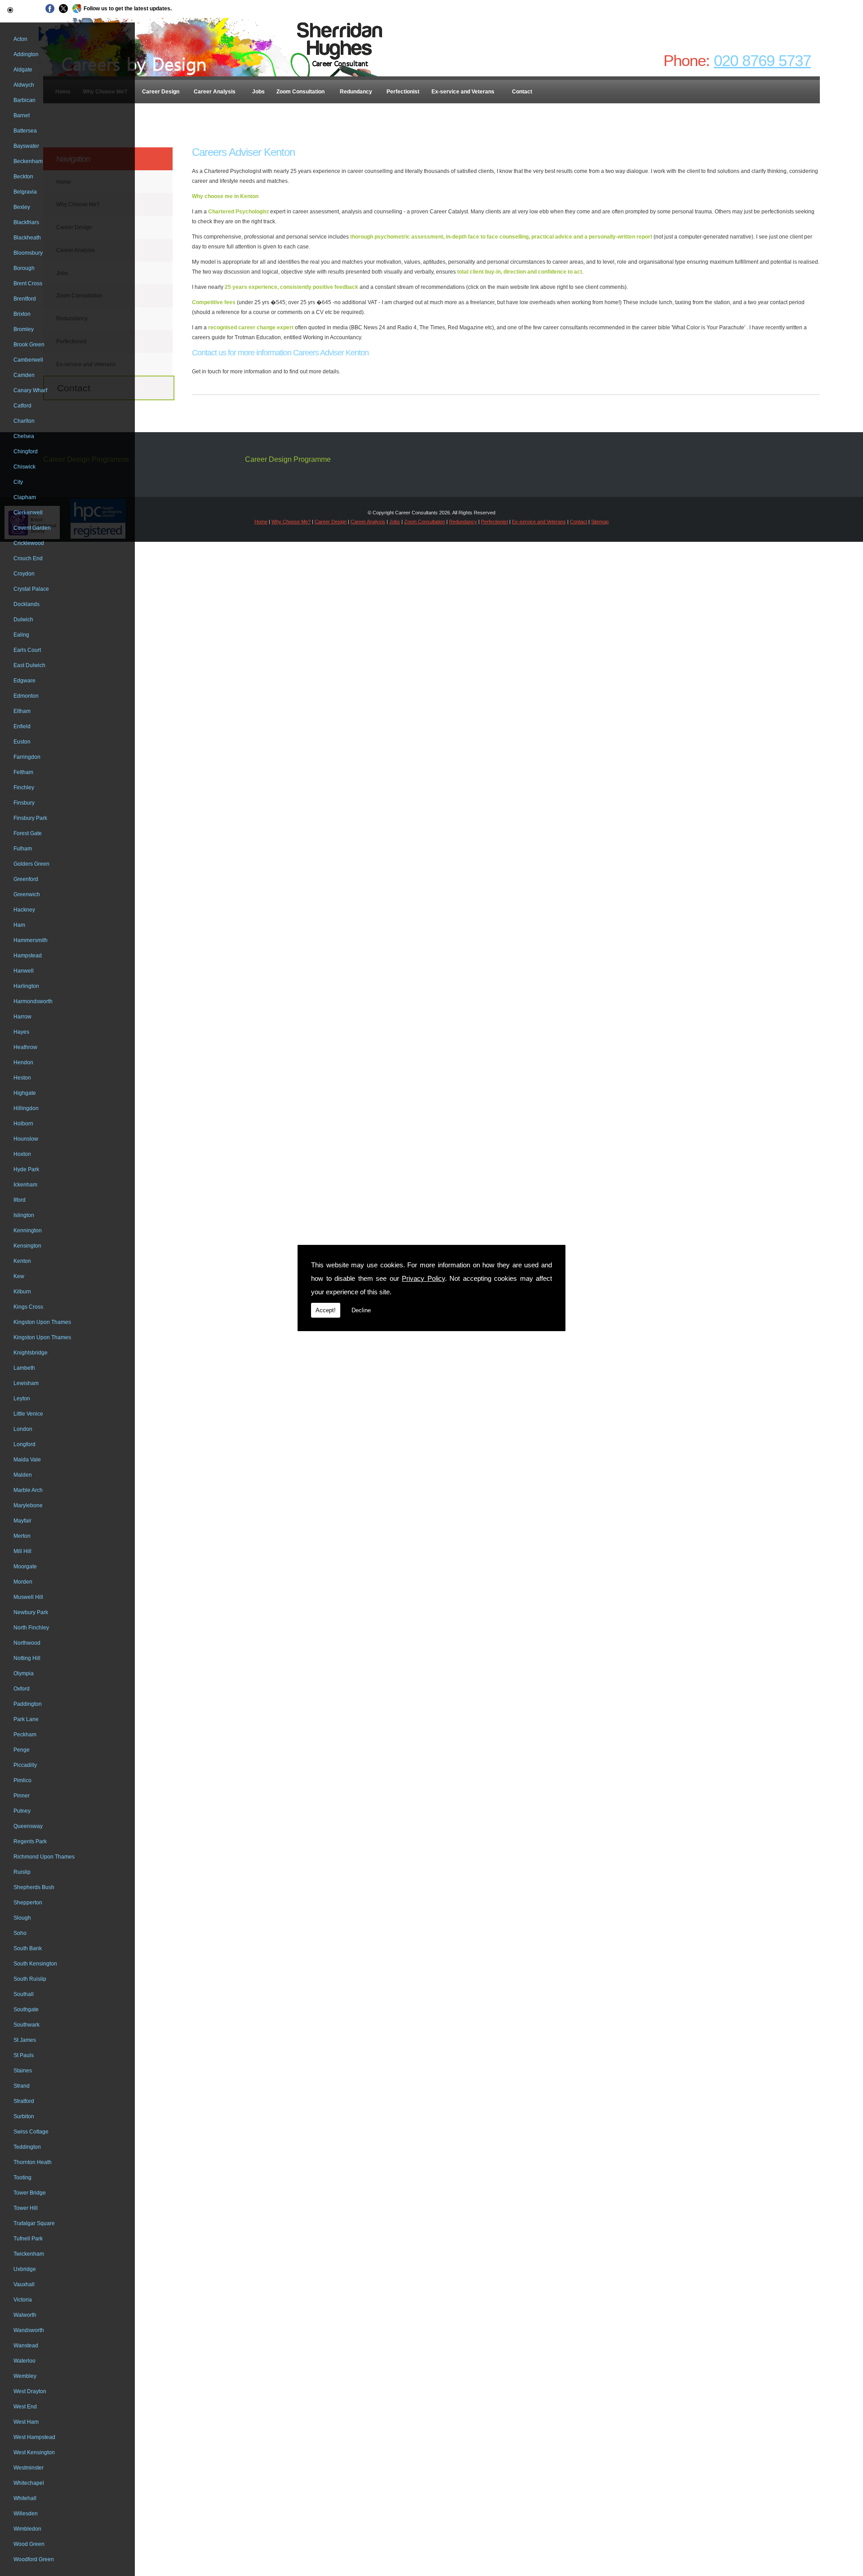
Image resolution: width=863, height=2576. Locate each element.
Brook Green (29, 345)
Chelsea (24, 436)
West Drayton (30, 2391)
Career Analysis (215, 92)
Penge (22, 1750)
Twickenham (29, 2254)
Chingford (26, 451)
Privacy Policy (423, 1278)
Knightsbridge (31, 1353)
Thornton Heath (33, 2162)
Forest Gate (28, 833)
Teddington (27, 2147)
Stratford (24, 2101)
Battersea (25, 131)
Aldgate (23, 70)
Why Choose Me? (291, 522)
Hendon (23, 1062)
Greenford (26, 879)
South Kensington (35, 1964)
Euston (22, 742)
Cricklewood (29, 543)
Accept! (326, 1310)
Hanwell (24, 971)
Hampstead (28, 956)
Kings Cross (28, 1307)
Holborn (23, 1124)
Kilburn (22, 1292)
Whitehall (25, 2498)
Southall (24, 1994)
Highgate (25, 1093)
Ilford (20, 1200)
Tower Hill (26, 2208)
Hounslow (26, 1139)
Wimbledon (27, 2529)
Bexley (22, 207)
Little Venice (28, 1414)
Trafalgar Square (34, 2223)
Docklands (27, 604)
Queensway (28, 1826)
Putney (22, 1811)
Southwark (27, 2025)
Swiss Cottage (31, 2132)
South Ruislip (30, 1979)
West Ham (26, 2422)
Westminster (29, 2468)
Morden (23, 1582)
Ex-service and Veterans (463, 92)
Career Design (161, 92)
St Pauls (24, 2055)
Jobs (258, 92)
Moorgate (25, 1567)
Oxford (22, 1689)
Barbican (24, 100)
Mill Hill (22, 1551)
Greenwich (27, 894)
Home (261, 522)
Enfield (22, 726)
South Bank (28, 1948)
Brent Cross (28, 283)
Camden (24, 375)
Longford (24, 1444)
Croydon (24, 574)
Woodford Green (34, 2559)
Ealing (21, 635)
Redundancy (356, 92)
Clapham (25, 497)
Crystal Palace (31, 589)
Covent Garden (32, 528)
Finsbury (24, 803)
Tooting (22, 2178)
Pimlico (22, 1780)
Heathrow (25, 1047)
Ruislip (22, 1872)
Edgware (24, 681)
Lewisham (26, 1383)
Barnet (22, 115)
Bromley (24, 329)
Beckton (23, 177)
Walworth (25, 2315)
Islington (24, 1215)
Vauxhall (24, 2284)
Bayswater (26, 146)
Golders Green (31, 864)
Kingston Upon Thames (42, 1322)
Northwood (27, 1643)
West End (25, 2407)
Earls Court (27, 650)
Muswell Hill (28, 1597)
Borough (24, 268)
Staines (23, 2071)
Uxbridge (25, 2269)
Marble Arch (28, 1490)
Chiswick (24, 467)
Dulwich (23, 620)
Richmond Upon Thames (44, 1857)
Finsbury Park (30, 818)
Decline (361, 1310)
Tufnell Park (28, 2239)
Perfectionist (403, 92)
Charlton (24, 421)
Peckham (25, 1735)
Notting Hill (27, 1658)
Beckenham (28, 161)
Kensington (27, 1246)
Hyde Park (26, 1169)
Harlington (26, 986)
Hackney (24, 910)
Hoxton (22, 1154)
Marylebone (28, 1505)
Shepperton (28, 1903)
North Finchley (31, 1628)
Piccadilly (25, 1765)
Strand (22, 2086)
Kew (19, 1276)
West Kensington (34, 2452)
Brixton (22, 314)
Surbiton (24, 2116)
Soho (20, 1933)
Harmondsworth (33, 1001)
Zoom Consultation (300, 92)
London (23, 1429)
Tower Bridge (30, 2193)
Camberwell (28, 360)
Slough (22, 1918)
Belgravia (25, 192)
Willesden (26, 2514)
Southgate (26, 2009)
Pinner (22, 1796)
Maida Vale (27, 1460)
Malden (23, 1475)
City (18, 482)
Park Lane (26, 1719)
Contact (522, 92)
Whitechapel (29, 2483)
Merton (22, 1536)
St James (25, 2040)
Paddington (28, 1704)
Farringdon (27, 757)
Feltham (23, 772)
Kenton (22, 1261)
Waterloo (24, 2361)
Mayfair (22, 1521)
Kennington (28, 1230)
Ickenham (25, 1185)
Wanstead (26, 2346)
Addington (26, 54)
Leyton (22, 1399)
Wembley (25, 2376)
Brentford (25, 299)
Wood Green (29, 2544)
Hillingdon (26, 1108)
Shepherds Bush (34, 1887)
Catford (22, 406)
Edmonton (26, 696)
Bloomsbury (28, 253)
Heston (22, 1078)
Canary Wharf (30, 390)
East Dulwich (29, 665)
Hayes (21, 1032)
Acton (20, 39)
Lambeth (24, 1368)
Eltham (22, 711)
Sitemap (600, 522)
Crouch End (28, 558)
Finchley (24, 788)
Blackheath (27, 238)
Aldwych (24, 85)
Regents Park (30, 1841)
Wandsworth (29, 2330)
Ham (19, 925)
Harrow (22, 1017)
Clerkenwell (28, 513)
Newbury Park (31, 1612)
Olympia (24, 1673)
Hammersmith (31, 940)
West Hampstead (34, 2437)
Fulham (23, 849)
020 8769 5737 (762, 60)
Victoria (23, 2300)
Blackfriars (26, 222)
